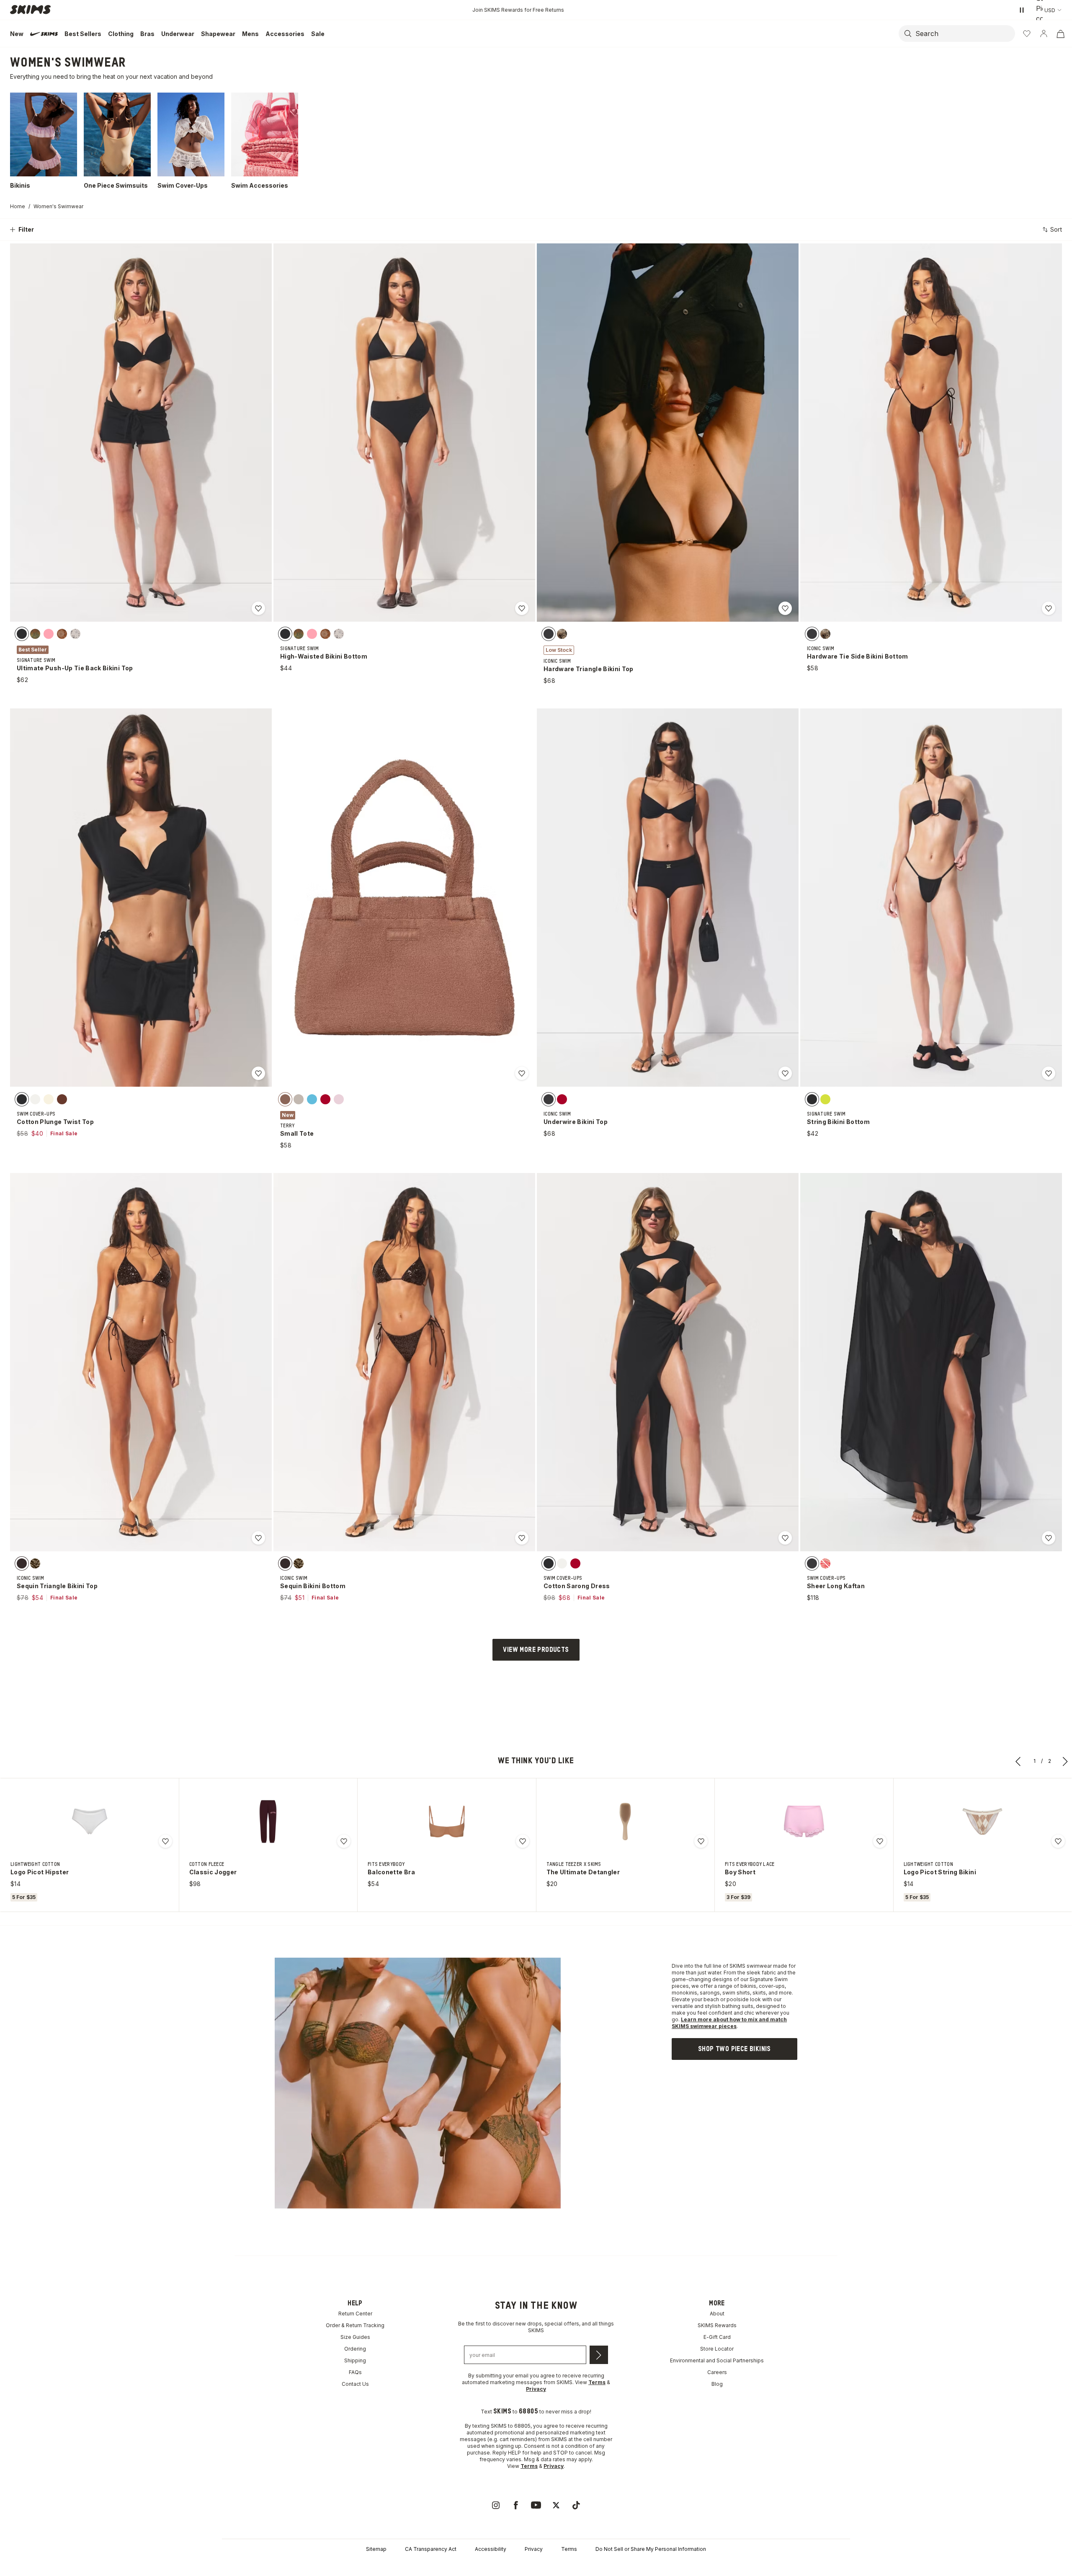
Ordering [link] (355, 2349)
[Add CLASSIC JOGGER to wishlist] (344, 1841)
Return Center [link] (355, 2314)
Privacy (534, 2549)
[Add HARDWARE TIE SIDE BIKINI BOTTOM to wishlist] (1049, 608)
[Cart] (1060, 34)
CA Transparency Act (431, 2549)
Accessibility (491, 2549)
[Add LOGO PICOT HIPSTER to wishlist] (165, 1841)
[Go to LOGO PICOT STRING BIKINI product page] (982, 1822)
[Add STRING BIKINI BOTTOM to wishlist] (1049, 1073)
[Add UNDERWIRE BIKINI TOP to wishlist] (785, 1073)
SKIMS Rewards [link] (717, 2325)
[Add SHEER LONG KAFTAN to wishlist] (1049, 1538)
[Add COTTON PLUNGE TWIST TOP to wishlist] (258, 1073)
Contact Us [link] (355, 2384)
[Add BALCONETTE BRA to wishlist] (523, 1841)
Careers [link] (717, 2372)
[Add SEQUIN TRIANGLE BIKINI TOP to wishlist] (258, 1538)
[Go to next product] (1065, 1761)
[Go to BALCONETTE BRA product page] (447, 1822)
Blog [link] (717, 2384)
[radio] (22, 634)
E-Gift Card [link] (717, 2337)
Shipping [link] (355, 2360)
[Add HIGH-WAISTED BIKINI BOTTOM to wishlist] (522, 608)
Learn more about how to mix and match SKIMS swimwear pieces (729, 2023)
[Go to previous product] (1018, 1761)
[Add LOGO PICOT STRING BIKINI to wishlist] (1058, 1841)
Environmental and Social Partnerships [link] (717, 2360)
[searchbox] (964, 34)
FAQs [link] (355, 2372)
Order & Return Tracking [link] (355, 2325)
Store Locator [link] (717, 2349)
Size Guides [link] (355, 2337)
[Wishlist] (1027, 34)
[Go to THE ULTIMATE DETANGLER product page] (625, 1822)
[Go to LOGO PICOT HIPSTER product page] (90, 1822)
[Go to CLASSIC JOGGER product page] (268, 1822)
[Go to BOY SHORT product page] (804, 1822)
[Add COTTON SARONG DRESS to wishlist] (785, 1538)
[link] (734, 2049)
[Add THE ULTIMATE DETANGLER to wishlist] (701, 1841)
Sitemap (376, 2549)
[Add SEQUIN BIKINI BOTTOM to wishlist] (522, 1538)
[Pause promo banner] (1022, 10)
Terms (569, 2549)
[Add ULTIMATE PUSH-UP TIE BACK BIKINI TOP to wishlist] (258, 608)
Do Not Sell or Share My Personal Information (651, 2549)
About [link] (717, 2314)
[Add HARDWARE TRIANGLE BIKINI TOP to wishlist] (785, 608)
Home (18, 206)
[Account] (1044, 34)
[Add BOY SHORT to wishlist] (880, 1841)
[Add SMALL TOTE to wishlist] (522, 1073)
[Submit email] (599, 2355)
